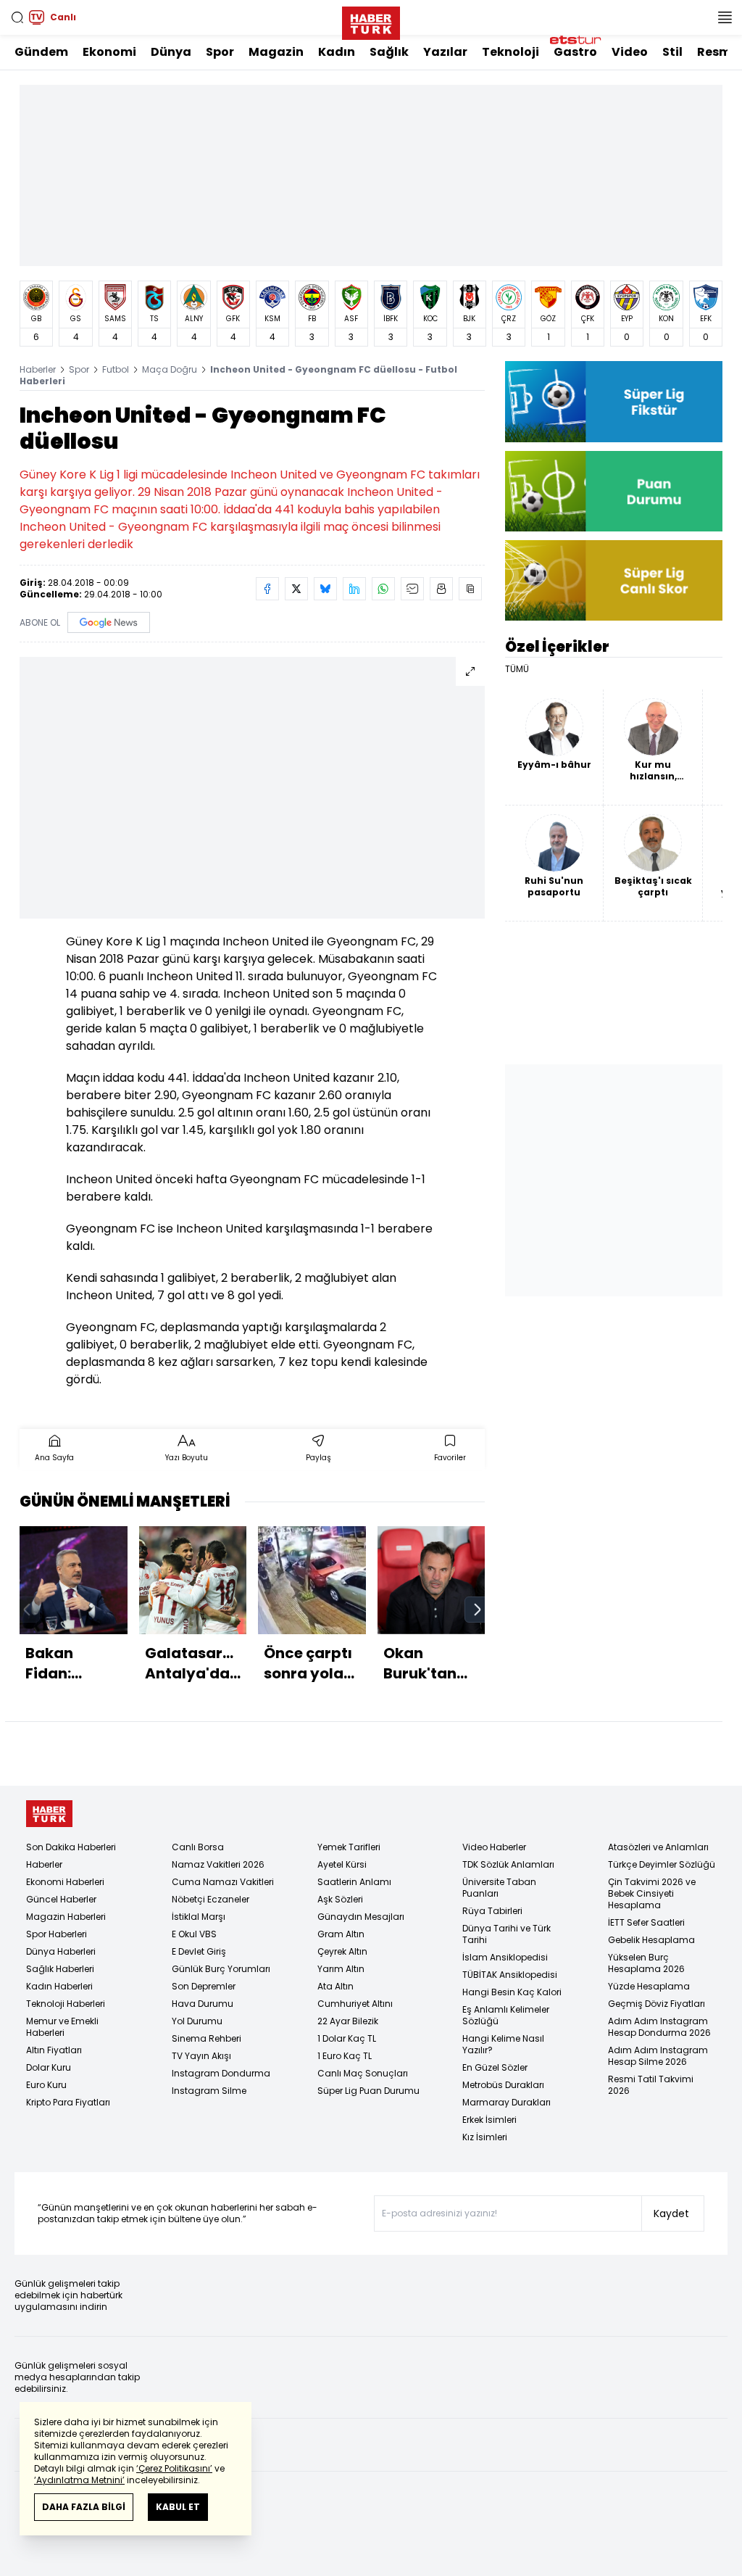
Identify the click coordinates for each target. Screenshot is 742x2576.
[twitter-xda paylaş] (296, 589)
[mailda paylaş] (412, 589)
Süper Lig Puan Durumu (368, 2091)
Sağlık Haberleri (60, 1969)
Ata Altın (335, 1986)
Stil (672, 52)
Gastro (575, 52)
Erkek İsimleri (489, 2120)
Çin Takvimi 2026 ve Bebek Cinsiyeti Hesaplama (652, 1893)
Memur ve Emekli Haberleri (62, 2027)
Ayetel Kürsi (342, 1864)
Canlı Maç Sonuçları (363, 2073)
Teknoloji (510, 52)
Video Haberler (494, 1847)
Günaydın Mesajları (361, 1917)
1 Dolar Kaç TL (347, 2038)
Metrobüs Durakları (503, 2085)
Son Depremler (204, 1986)
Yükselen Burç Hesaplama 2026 (646, 1963)
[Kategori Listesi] (725, 17)
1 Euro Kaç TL (345, 2056)
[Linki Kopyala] (470, 589)
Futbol (116, 369)
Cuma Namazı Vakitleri (223, 1882)
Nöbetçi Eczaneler (210, 1899)
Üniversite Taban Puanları (499, 1888)
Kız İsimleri (485, 2137)
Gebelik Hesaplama (651, 1940)
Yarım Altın (341, 1969)
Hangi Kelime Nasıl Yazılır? (503, 2044)
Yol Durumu (197, 2021)
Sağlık (389, 52)
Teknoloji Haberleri (66, 2004)
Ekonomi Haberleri (65, 1882)
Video (630, 52)
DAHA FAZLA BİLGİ (84, 2507)
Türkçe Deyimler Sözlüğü (662, 1864)
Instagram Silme (209, 2091)
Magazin (276, 52)
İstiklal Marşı (199, 1917)
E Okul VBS (194, 1934)
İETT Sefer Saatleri (646, 1922)
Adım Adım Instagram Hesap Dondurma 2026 (659, 2027)
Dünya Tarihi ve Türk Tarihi (507, 1934)
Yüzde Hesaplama (649, 1986)
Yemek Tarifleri (349, 1847)
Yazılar (445, 52)
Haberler (38, 369)
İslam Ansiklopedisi (505, 1957)
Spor (220, 52)
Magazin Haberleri (66, 1917)
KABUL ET (178, 2507)
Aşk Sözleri (340, 1899)
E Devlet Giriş (199, 1951)
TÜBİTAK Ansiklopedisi (510, 1975)
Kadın (337, 52)
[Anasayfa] (49, 1814)
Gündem (41, 52)
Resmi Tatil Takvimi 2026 (651, 2085)
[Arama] (17, 17)
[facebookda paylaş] (267, 589)
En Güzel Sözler (495, 2067)
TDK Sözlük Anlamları (508, 1864)
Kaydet (671, 2213)
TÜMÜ (517, 669)
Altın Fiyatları (54, 2050)
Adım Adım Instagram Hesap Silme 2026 (658, 2056)
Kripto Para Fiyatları (68, 2102)
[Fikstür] (614, 401)
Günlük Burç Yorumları (221, 1969)
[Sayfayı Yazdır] (441, 589)
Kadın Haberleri (59, 1986)
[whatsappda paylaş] (383, 589)
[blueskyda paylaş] (325, 589)
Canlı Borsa (198, 1847)
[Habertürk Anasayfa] (371, 20)
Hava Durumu (203, 2004)
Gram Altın (341, 1934)
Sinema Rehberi (207, 2038)
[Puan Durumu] (614, 491)
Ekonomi (109, 52)
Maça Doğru (170, 369)
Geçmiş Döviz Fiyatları (656, 2004)
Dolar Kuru (49, 2067)
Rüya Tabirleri (492, 1911)
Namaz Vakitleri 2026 (218, 1864)
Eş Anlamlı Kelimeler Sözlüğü (506, 2015)
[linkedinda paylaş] (354, 589)
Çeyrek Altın (342, 1951)
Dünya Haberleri (61, 1951)
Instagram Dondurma (221, 2073)
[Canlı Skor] (614, 580)
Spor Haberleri (57, 1934)
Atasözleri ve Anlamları (658, 1847)
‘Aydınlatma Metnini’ (79, 2480)
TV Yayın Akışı (201, 2056)
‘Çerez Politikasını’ (174, 2468)
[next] (478, 1610)
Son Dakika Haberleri (71, 1847)
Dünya (171, 52)
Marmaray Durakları (507, 2102)
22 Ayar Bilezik (348, 2021)
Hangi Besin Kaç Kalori (512, 1992)
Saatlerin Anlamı (354, 1882)
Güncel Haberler (61, 1899)
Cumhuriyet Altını (355, 2004)
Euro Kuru (46, 2085)
